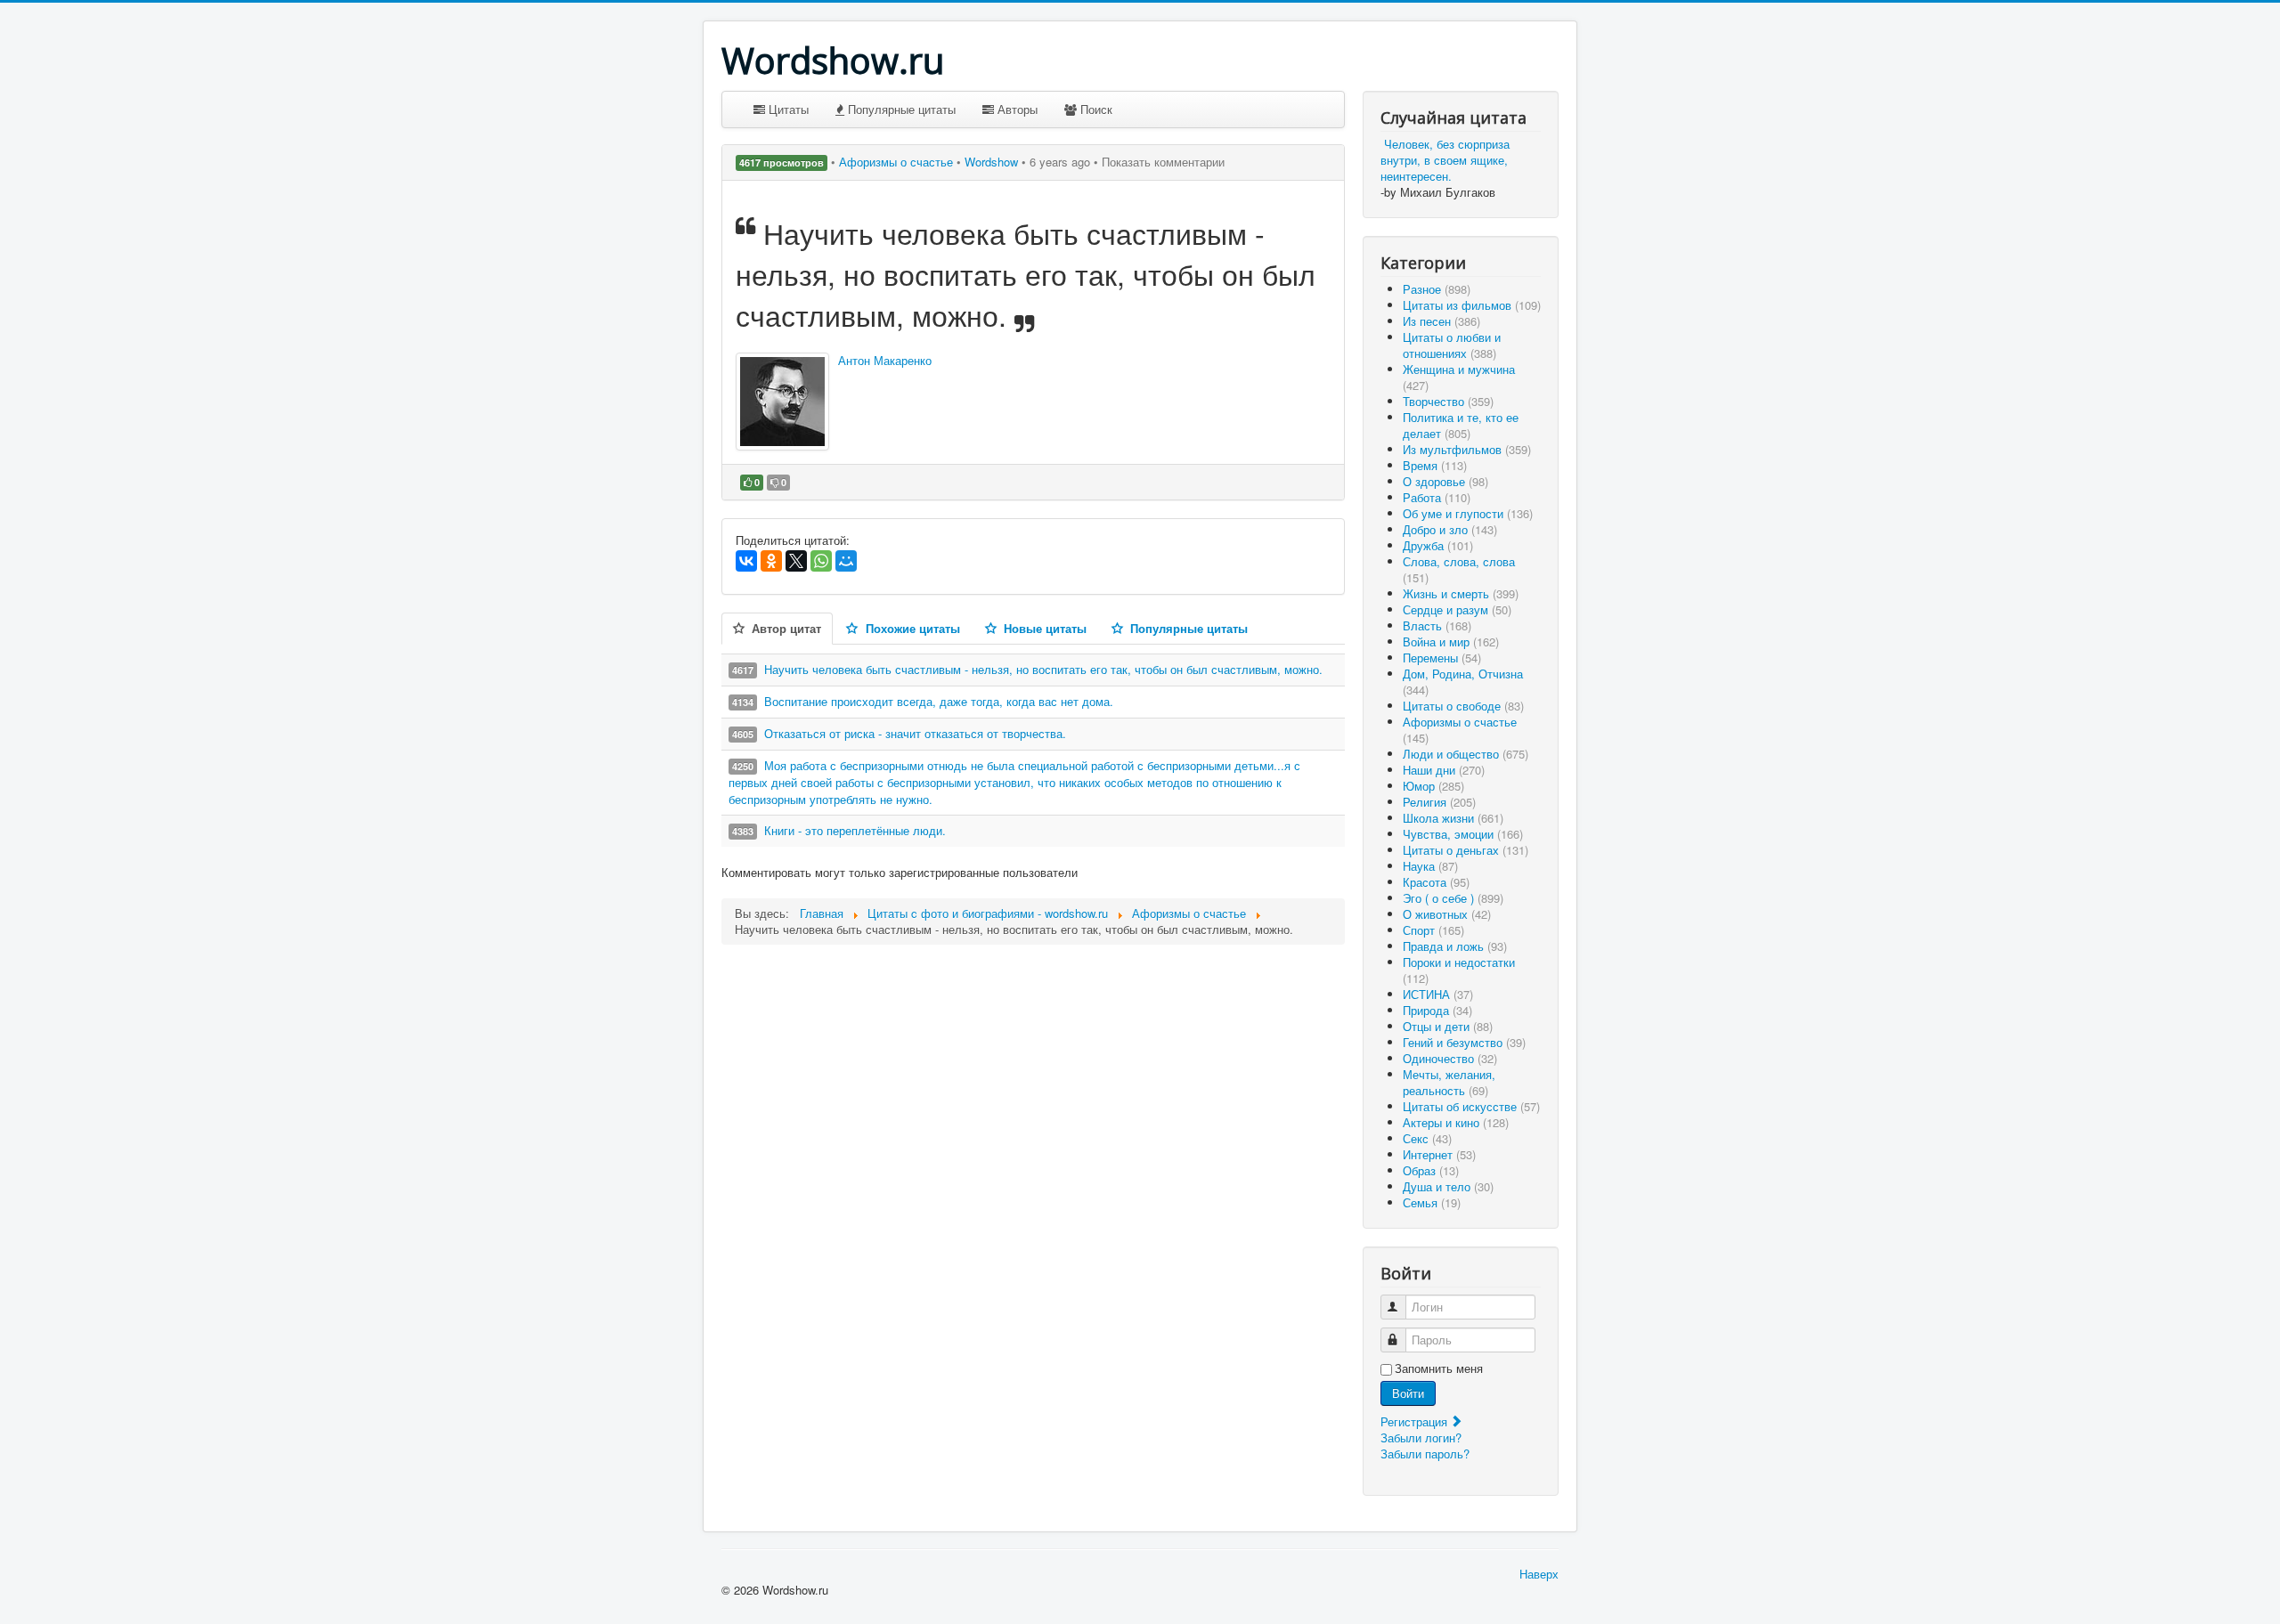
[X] (796, 561)
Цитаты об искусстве (1471, 1106)
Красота (1436, 882)
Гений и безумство (1464, 1042)
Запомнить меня (1439, 1368)
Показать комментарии (1163, 162)
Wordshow (991, 162)
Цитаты (787, 109)
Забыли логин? (1421, 1437)
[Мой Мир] (846, 561)
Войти (1408, 1393)
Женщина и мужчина (1459, 377)
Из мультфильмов (1467, 449)
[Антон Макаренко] (782, 402)
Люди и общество (1466, 754)
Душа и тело (1448, 1186)
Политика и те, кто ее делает (1461, 425)
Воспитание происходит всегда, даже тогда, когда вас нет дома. (939, 701)
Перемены (1442, 658)
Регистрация (1416, 1421)
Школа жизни (1453, 818)
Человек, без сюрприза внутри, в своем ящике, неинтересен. (1445, 160)
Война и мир (1451, 641)
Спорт (1433, 930)
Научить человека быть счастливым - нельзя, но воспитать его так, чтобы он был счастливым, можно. (1043, 669)
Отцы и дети (1448, 1026)
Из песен (1441, 321)
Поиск (1095, 109)
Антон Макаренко (885, 360)
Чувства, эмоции (1463, 834)
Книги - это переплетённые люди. (855, 830)
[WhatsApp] (821, 561)
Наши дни (1444, 770)
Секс (1427, 1138)
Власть (1437, 625)
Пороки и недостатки (1459, 970)
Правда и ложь (1455, 946)
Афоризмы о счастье (898, 162)
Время (1435, 465)
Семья (1432, 1202)
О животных (1447, 914)
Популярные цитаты (900, 109)
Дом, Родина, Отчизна (1463, 682)
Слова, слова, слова (1459, 569)
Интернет (1439, 1154)
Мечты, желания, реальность (1449, 1082)
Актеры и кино (1456, 1122)
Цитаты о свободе (1463, 706)
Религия (1439, 802)
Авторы (1016, 109)
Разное (1437, 289)
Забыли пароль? (1425, 1453)
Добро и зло (1450, 529)
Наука (1430, 866)
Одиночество (1450, 1058)
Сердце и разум (1457, 609)
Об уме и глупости (1468, 513)
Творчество (1448, 401)
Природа (1437, 1010)
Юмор (1433, 786)
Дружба (1438, 545)
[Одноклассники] (771, 561)
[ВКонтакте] (746, 561)
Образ (1431, 1170)
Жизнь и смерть (1461, 593)
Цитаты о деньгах (1466, 850)
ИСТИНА (1438, 994)
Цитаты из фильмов (1472, 305)
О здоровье (1445, 481)
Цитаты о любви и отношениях (1452, 345)
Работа (1437, 497)
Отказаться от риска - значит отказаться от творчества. (915, 733)
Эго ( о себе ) (1453, 898)
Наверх (1539, 1574)
